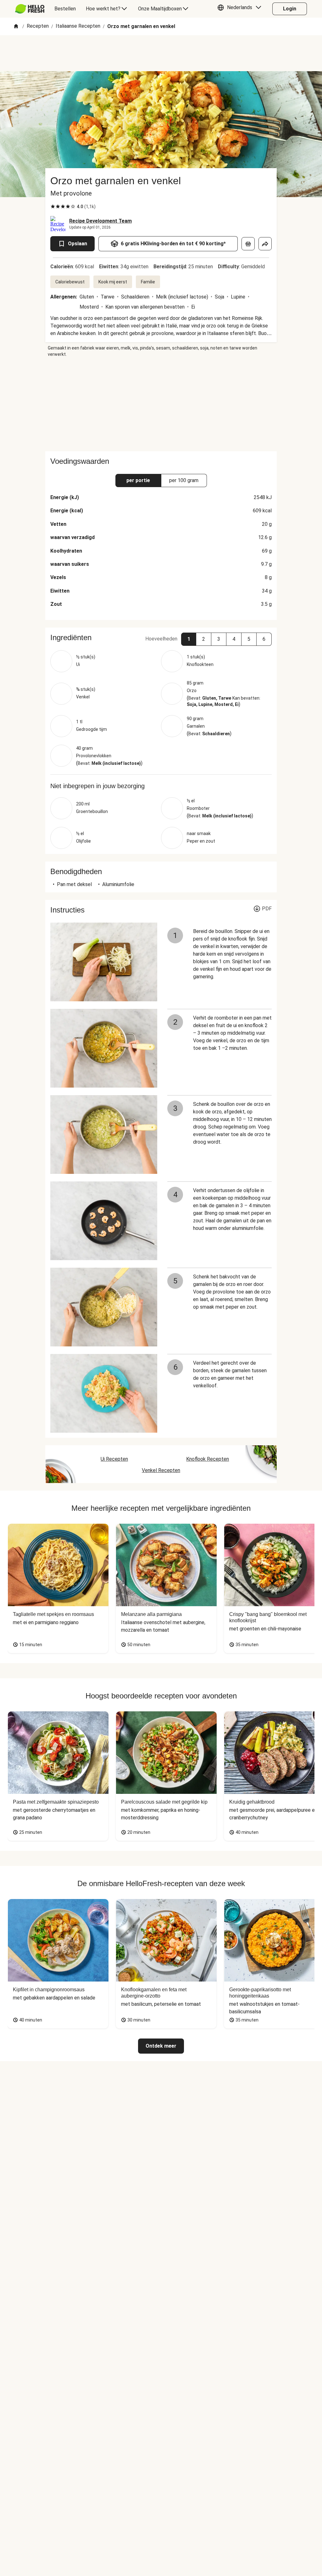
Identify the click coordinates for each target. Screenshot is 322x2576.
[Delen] (265, 244)
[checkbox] (53, 207)
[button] (241, 9)
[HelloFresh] (30, 9)
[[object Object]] (248, 244)
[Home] (16, 27)
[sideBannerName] (161, 404)
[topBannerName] (161, 53)
